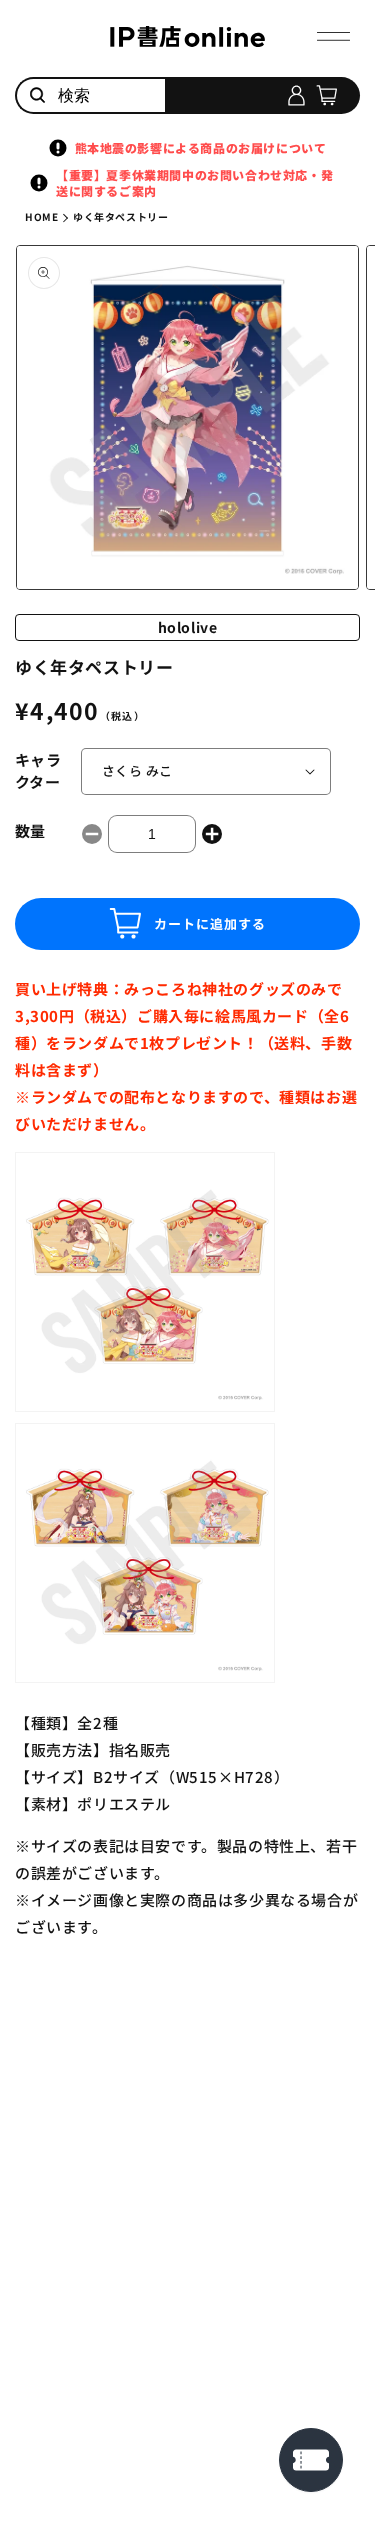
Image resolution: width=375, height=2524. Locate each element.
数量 (30, 830)
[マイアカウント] (296, 95)
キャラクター (38, 771)
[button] (333, 36)
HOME (41, 216)
